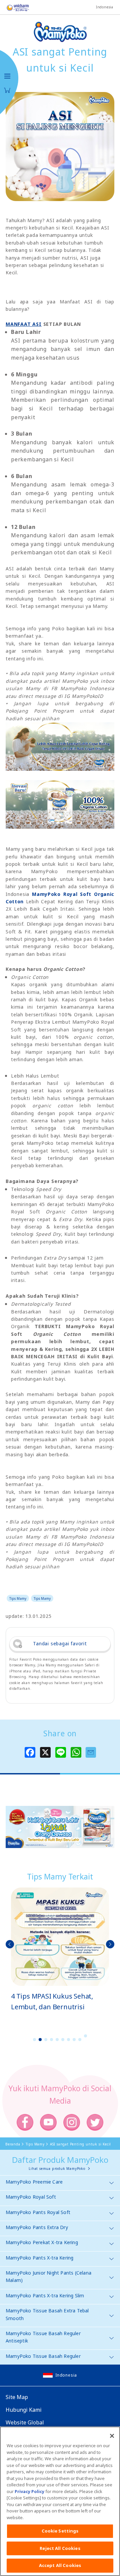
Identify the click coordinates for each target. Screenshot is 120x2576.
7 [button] (69, 2040)
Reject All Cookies (60, 2548)
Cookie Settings (60, 2531)
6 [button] (63, 2040)
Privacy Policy (29, 2491)
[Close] (112, 2436)
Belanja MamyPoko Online (7, 90)
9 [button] (80, 2040)
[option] (60, 1950)
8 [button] (74, 2040)
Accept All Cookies (60, 2565)
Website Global (25, 2422)
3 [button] (46, 2040)
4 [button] (52, 2040)
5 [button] (57, 2040)
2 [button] (40, 2040)
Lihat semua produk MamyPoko (57, 2169)
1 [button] (35, 2040)
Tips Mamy (18, 1598)
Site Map (17, 2397)
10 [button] (86, 2036)
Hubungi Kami (24, 2410)
